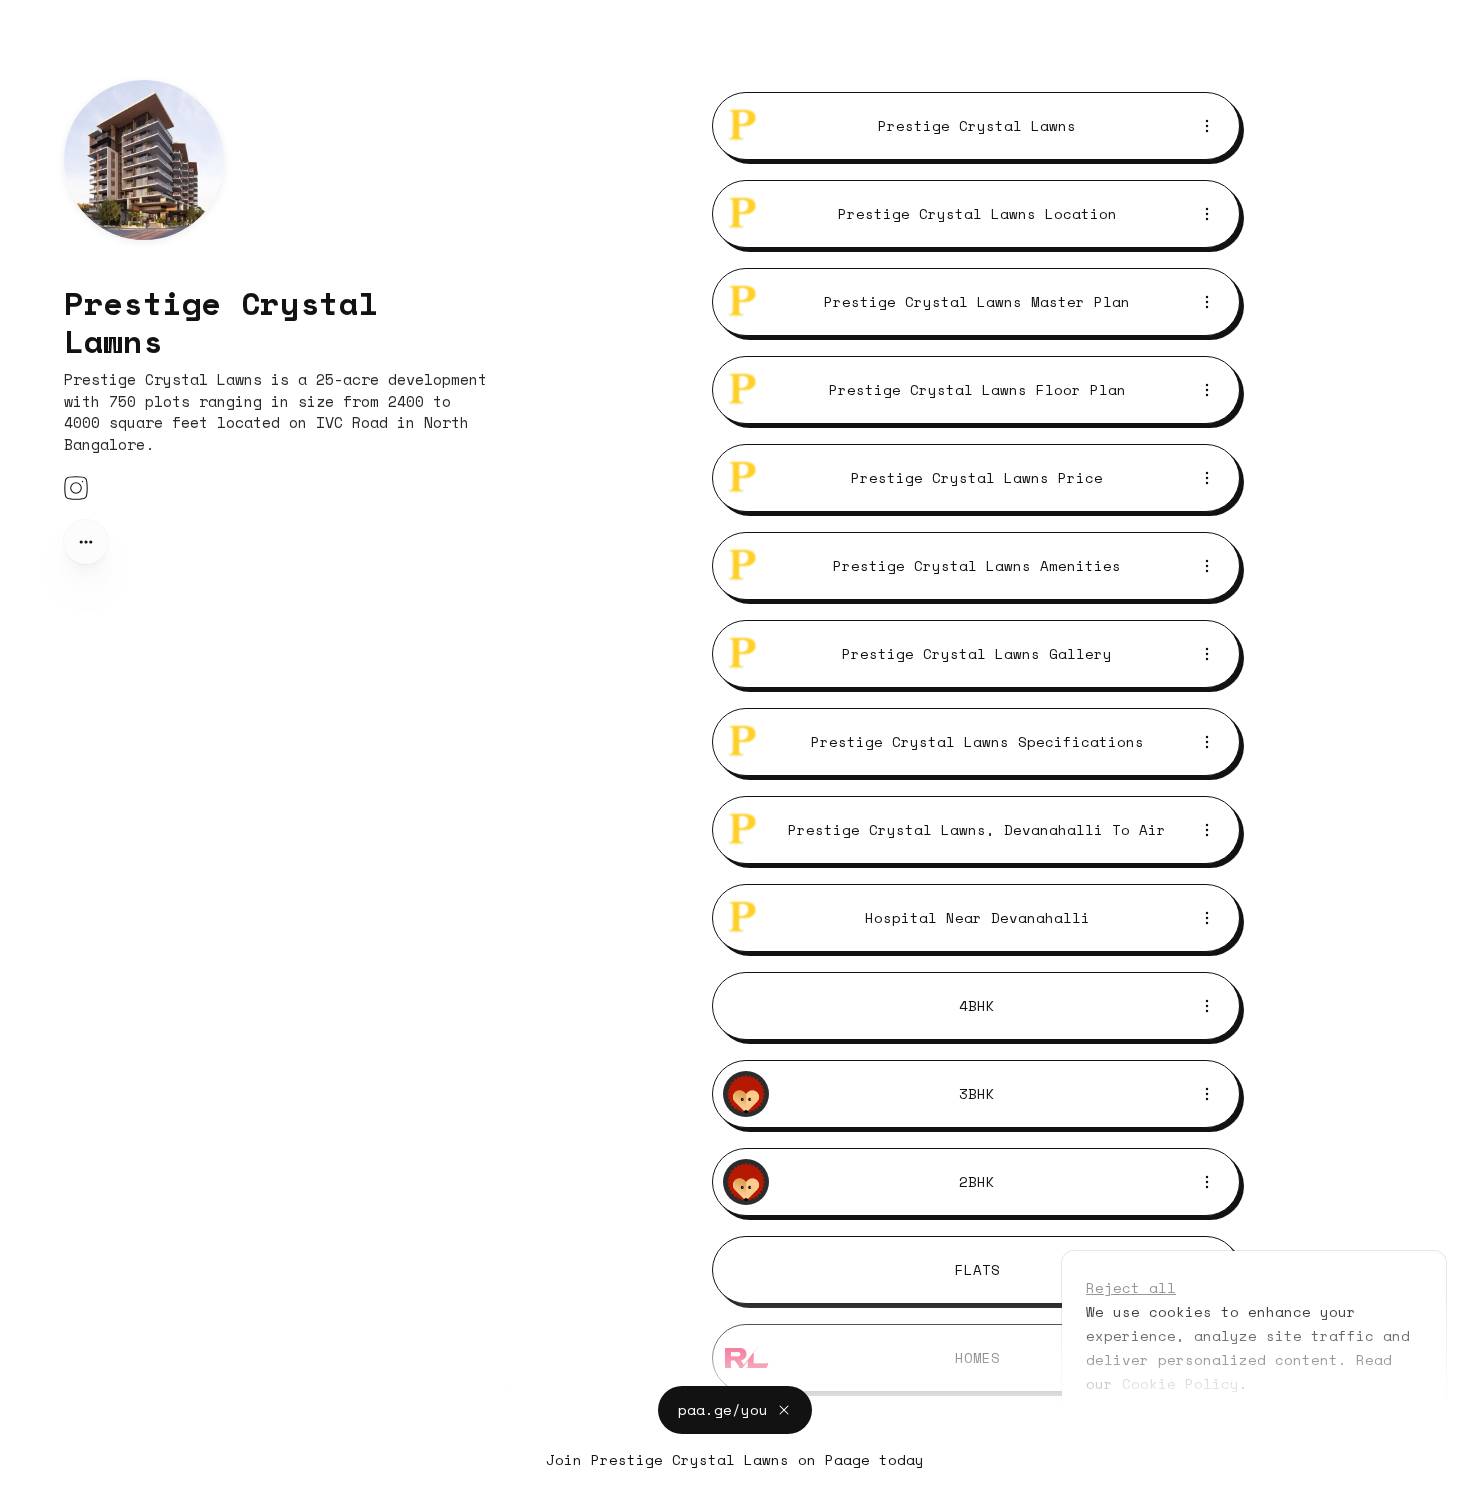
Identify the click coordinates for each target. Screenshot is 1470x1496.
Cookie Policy (1180, 1383)
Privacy (36, 1476)
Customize (1138, 1429)
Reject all (1131, 1287)
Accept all (1268, 1429)
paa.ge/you (723, 1406)
